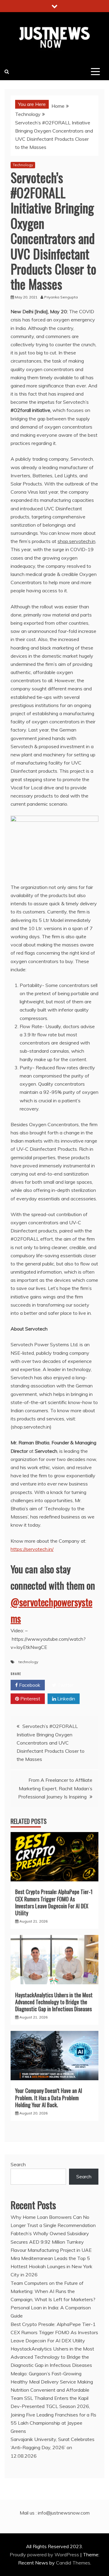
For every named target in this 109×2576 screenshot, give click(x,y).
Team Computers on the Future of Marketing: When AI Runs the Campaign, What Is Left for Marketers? (53, 2291)
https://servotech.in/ (32, 1549)
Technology (23, 165)
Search (18, 2164)
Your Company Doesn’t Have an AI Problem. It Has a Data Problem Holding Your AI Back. (49, 2098)
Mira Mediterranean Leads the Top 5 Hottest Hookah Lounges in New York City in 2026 (51, 2266)
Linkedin (66, 1699)
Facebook (29, 1685)
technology (28, 1662)
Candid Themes (73, 2563)
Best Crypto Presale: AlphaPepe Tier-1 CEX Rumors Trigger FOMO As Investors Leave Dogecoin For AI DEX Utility (54, 1902)
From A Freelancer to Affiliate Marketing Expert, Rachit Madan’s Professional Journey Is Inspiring (55, 1788)
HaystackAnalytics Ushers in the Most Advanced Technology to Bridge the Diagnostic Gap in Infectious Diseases (54, 2002)
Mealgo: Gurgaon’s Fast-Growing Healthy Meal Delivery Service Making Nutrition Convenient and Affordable (52, 2382)
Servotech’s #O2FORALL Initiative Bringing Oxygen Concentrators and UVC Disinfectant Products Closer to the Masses (51, 1743)
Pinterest (30, 1699)
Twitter (65, 1685)
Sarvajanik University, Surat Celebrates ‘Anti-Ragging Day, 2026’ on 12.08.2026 (53, 2447)
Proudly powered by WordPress (45, 2555)
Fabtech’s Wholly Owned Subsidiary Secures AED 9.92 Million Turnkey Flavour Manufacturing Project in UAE (51, 2242)
